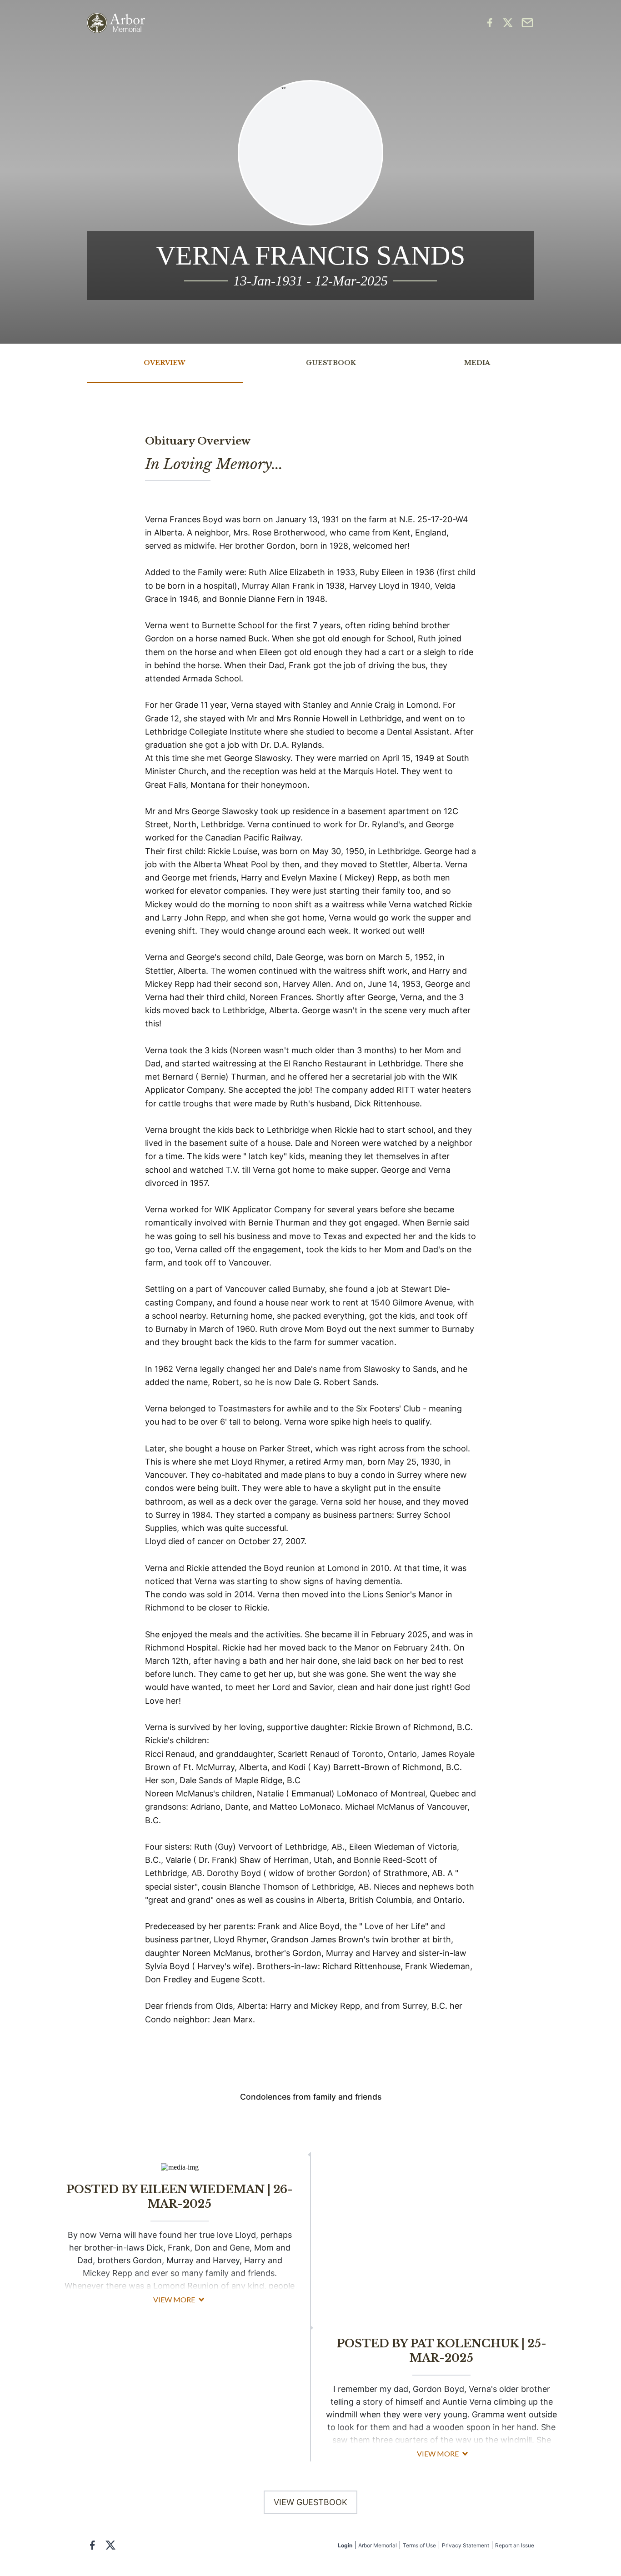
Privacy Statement (466, 2545)
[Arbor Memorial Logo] (116, 23)
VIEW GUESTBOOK (310, 2502)
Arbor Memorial (378, 2545)
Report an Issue (515, 2545)
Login (345, 2545)
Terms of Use (419, 2545)
